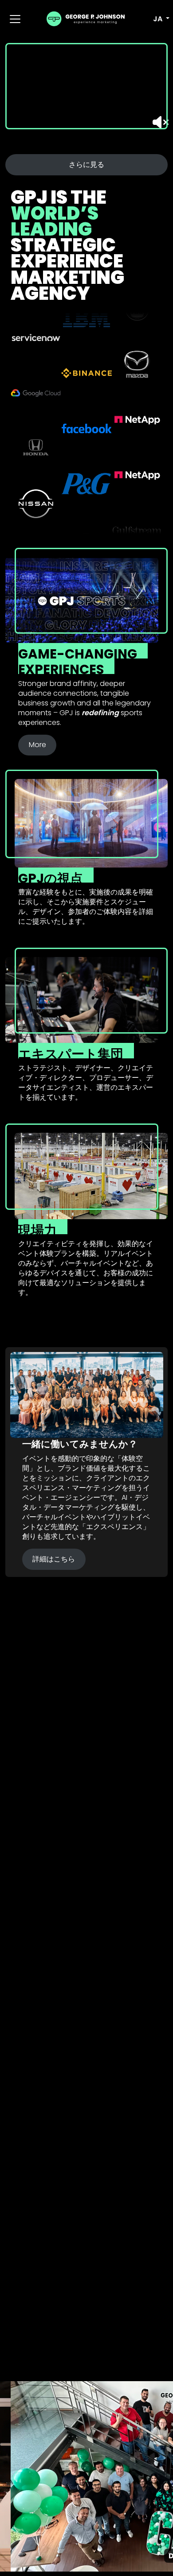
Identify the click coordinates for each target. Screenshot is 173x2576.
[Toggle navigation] (15, 19)
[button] (156, 19)
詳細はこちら (54, 1559)
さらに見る (86, 165)
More (37, 745)
